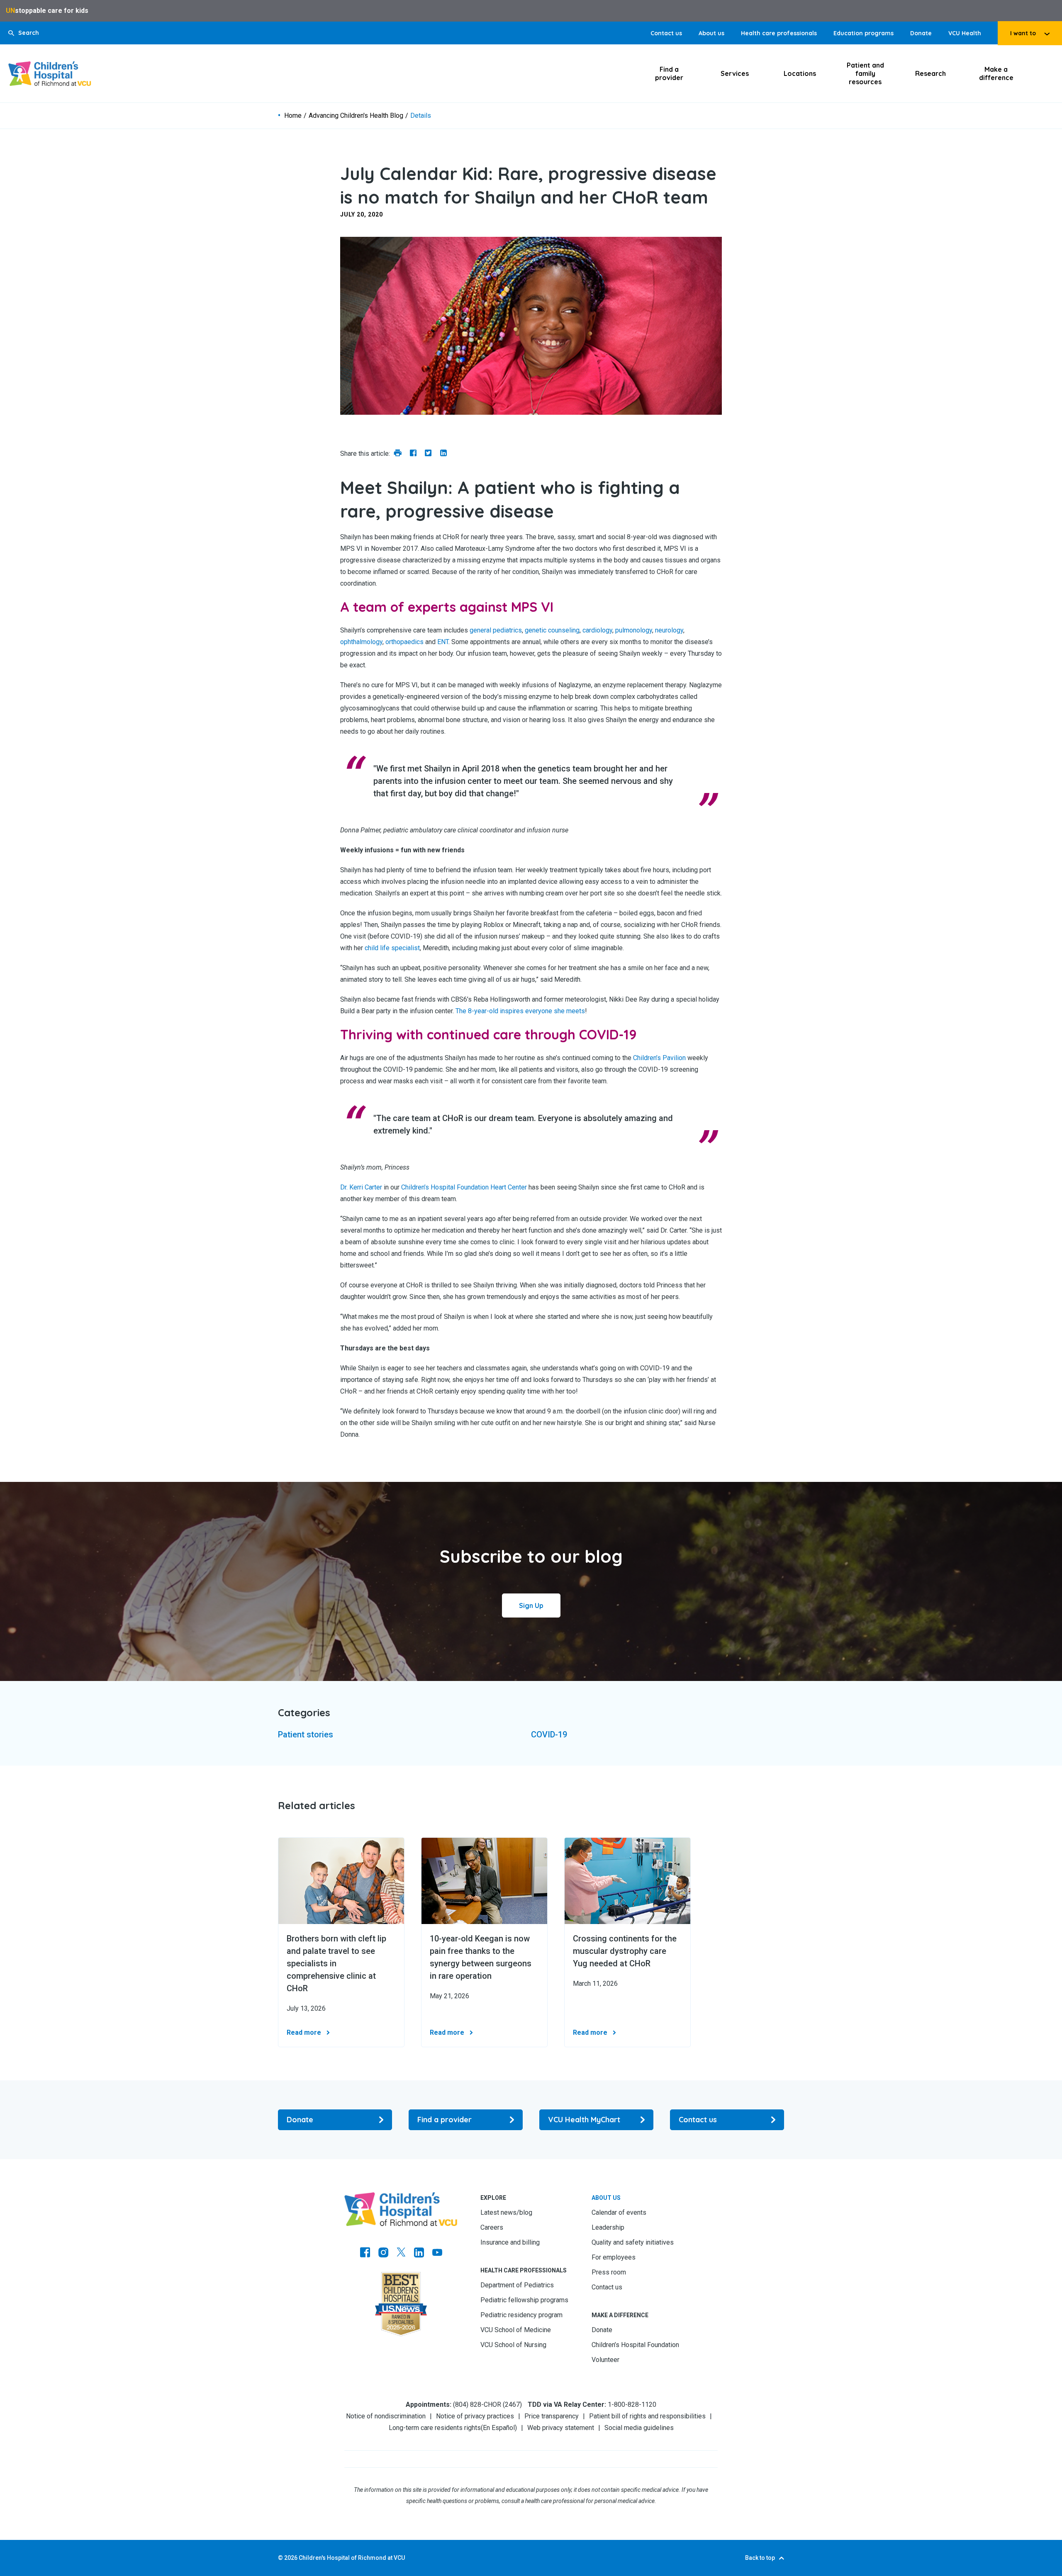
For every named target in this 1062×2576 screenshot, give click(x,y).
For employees (614, 2257)
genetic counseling (552, 630)
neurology (669, 630)
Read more (304, 2032)
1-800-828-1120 (632, 2405)
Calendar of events (619, 2212)
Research (930, 73)
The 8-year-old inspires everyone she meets (520, 1011)
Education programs (863, 33)
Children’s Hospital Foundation (635, 2345)
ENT (443, 642)
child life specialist (392, 948)
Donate (921, 33)
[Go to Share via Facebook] (413, 454)
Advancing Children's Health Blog (356, 116)
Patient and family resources (865, 73)
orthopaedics (404, 642)
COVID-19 (549, 1734)
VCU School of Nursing (513, 2345)
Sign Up (531, 1605)
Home (293, 116)
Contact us (666, 33)
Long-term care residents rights (435, 2428)
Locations (800, 73)
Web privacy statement (561, 2428)
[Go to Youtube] (437, 2253)
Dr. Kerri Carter (361, 1187)
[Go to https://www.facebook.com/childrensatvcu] (365, 2253)
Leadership (608, 2227)
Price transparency (552, 2416)
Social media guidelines (639, 2428)
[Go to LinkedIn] (419, 2253)
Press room (609, 2272)
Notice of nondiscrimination (386, 2416)
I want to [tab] (1023, 33)
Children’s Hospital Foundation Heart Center (464, 1187)
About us (711, 33)
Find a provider (669, 73)
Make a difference (996, 73)
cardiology (597, 630)
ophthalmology (361, 642)
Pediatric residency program (521, 2315)
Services (735, 73)
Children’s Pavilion (659, 1058)
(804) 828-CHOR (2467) (487, 2405)
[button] (24, 33)
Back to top (760, 2558)
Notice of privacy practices (475, 2416)
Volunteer (605, 2360)
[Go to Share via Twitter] (428, 454)
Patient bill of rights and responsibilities (647, 2416)
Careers (492, 2227)
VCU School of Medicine (516, 2330)
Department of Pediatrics (517, 2285)
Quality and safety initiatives (633, 2242)
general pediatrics (496, 630)
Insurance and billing (510, 2242)
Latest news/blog (506, 2212)
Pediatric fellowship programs (524, 2300)
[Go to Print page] (398, 454)
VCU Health (965, 33)
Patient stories (306, 1734)
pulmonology (634, 630)
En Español (499, 2428)
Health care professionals (779, 33)
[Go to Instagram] (383, 2253)
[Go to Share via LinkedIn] (443, 454)
